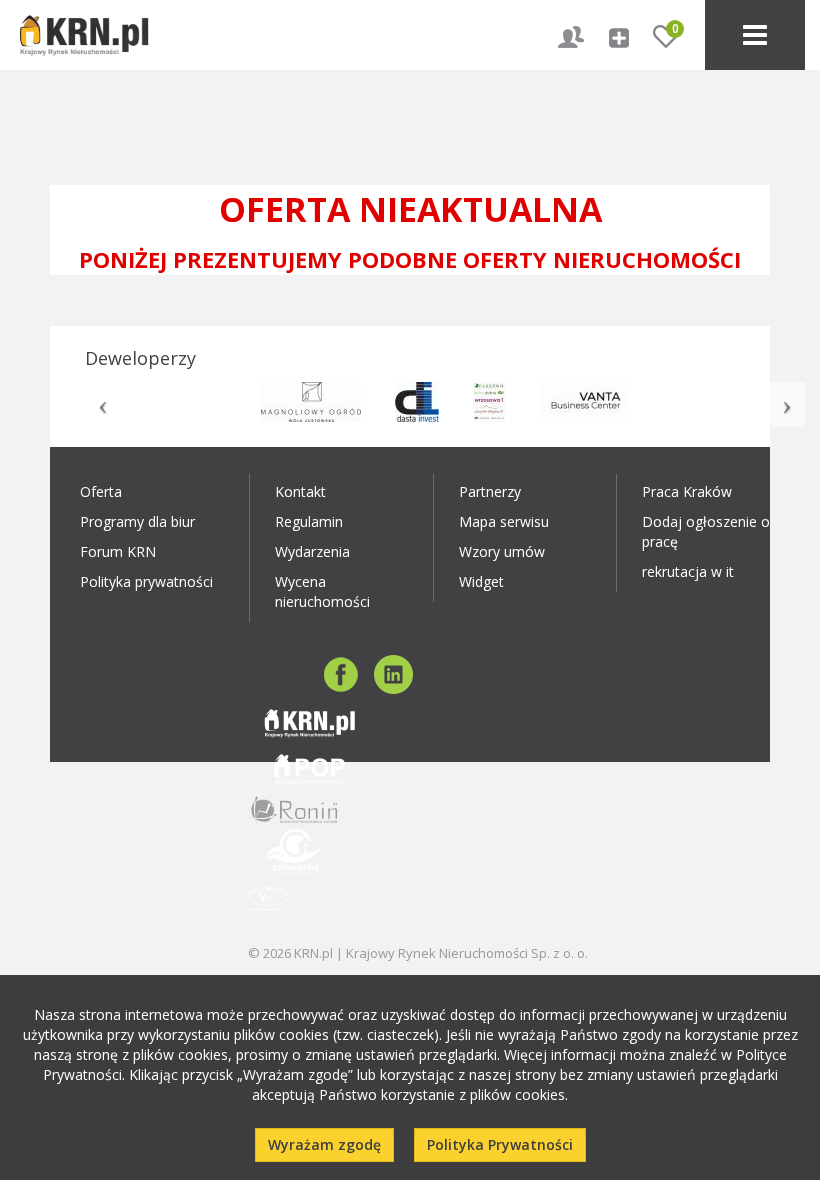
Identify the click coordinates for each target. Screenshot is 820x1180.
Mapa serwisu (504, 521)
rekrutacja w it (688, 571)
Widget (481, 581)
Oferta (101, 491)
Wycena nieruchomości (322, 591)
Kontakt (300, 491)
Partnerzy (490, 491)
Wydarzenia (312, 551)
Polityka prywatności (146, 581)
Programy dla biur (137, 521)
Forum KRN (118, 551)
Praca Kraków (687, 491)
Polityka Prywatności (500, 1144)
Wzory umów (502, 551)
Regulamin (309, 521)
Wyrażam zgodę (324, 1144)
